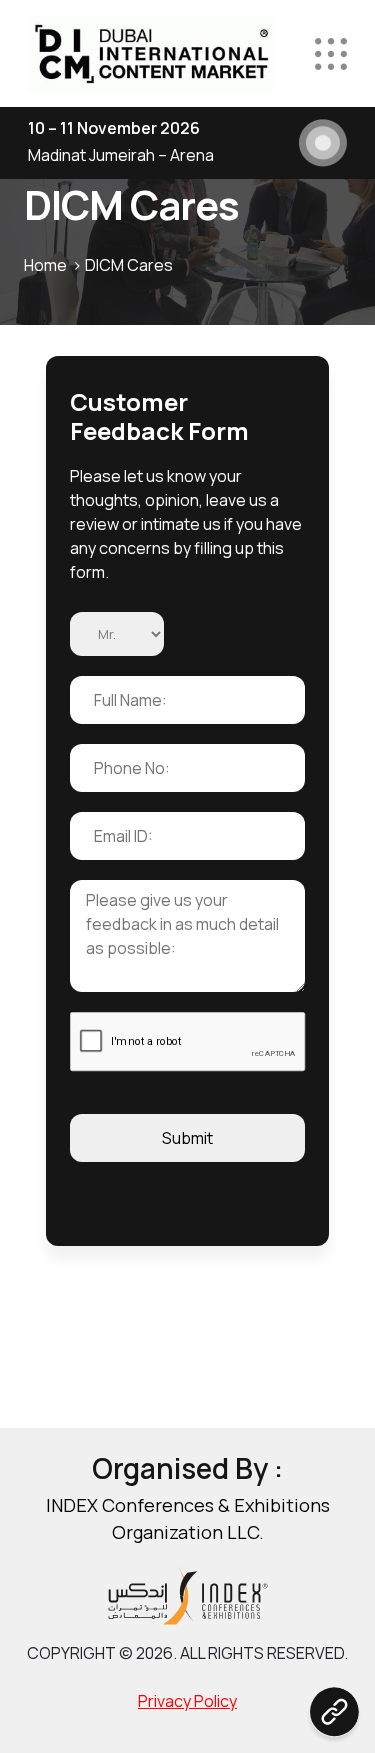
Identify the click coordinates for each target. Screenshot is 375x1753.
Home (45, 265)
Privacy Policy (187, 1701)
